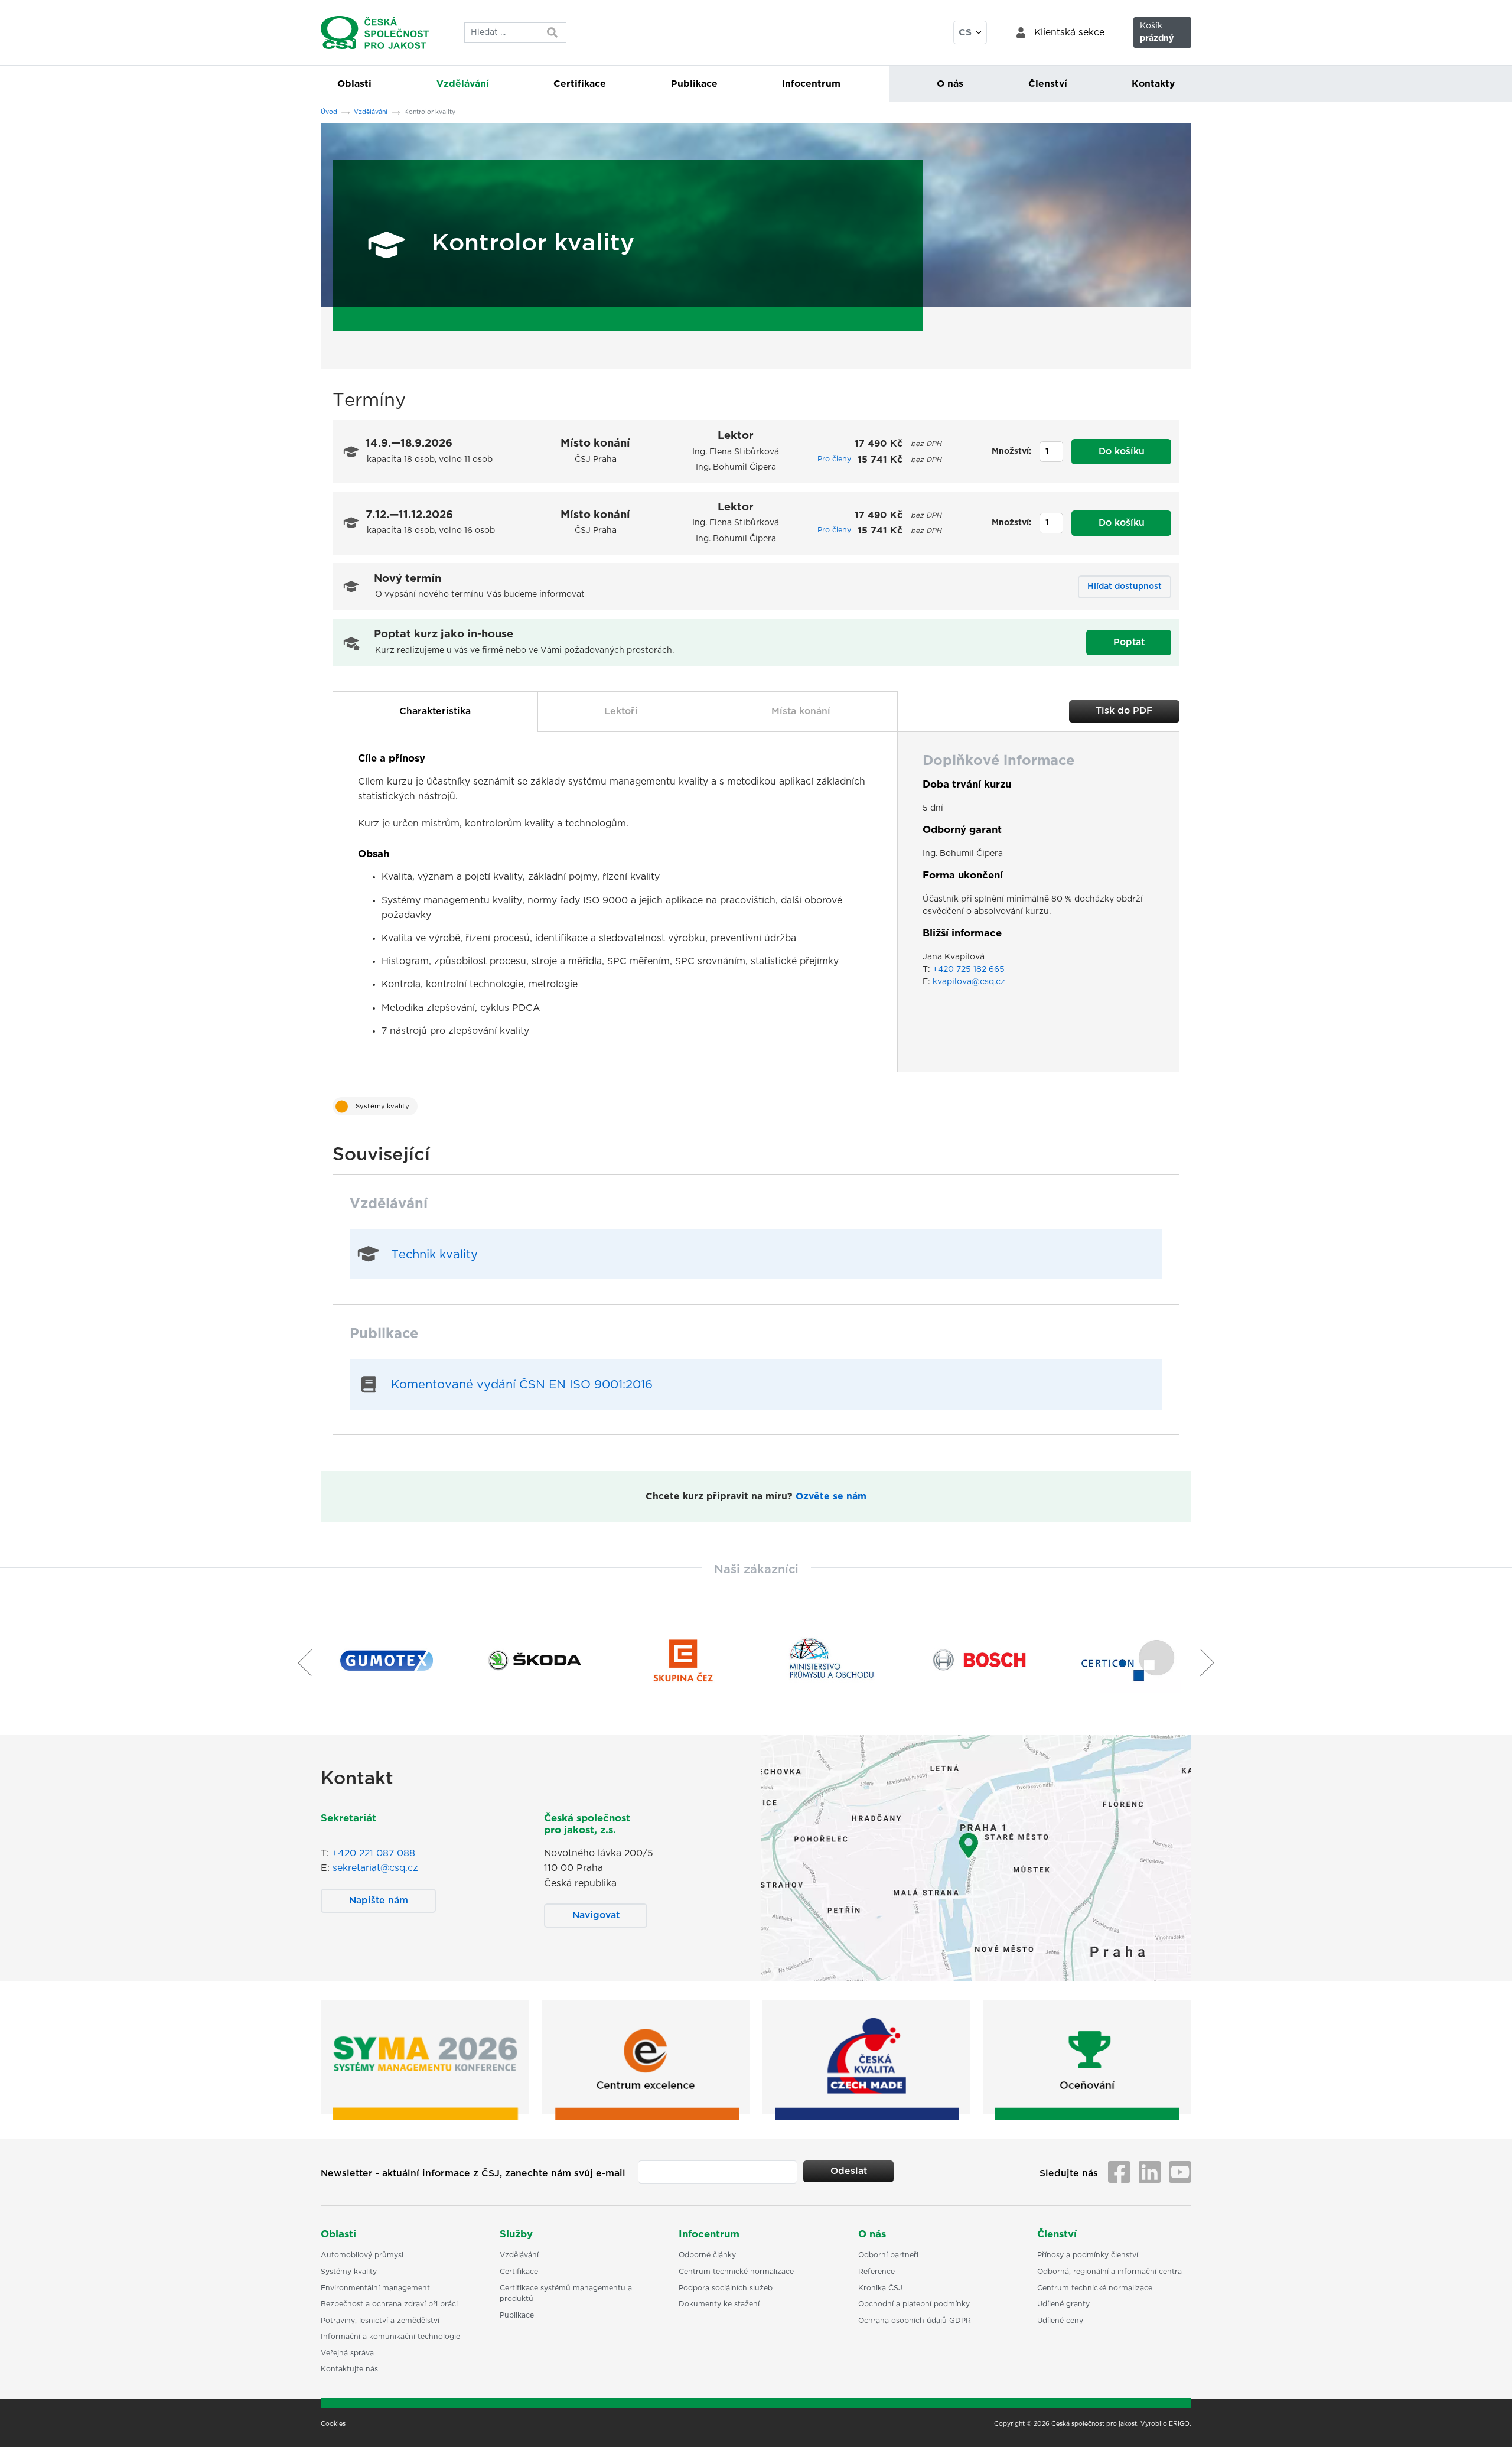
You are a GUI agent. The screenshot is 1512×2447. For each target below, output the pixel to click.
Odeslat (849, 2171)
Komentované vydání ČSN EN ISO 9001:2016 (522, 1385)
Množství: (1011, 451)
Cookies (333, 2424)
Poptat (1129, 642)
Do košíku (1122, 451)
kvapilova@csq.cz (969, 982)
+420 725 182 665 (969, 969)
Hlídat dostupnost (1125, 587)
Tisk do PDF (1124, 711)
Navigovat (596, 1915)
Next (1212, 1662)
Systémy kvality (382, 1106)
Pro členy (834, 459)
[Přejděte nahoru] (1488, 2423)
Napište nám (379, 1901)
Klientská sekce (1069, 32)
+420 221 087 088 (374, 1853)
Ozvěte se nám (831, 1496)
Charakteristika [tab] (435, 711)
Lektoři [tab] (621, 711)
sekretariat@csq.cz (375, 1868)
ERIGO (1179, 2424)
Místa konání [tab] (801, 711)
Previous (300, 1662)
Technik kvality (434, 1255)
